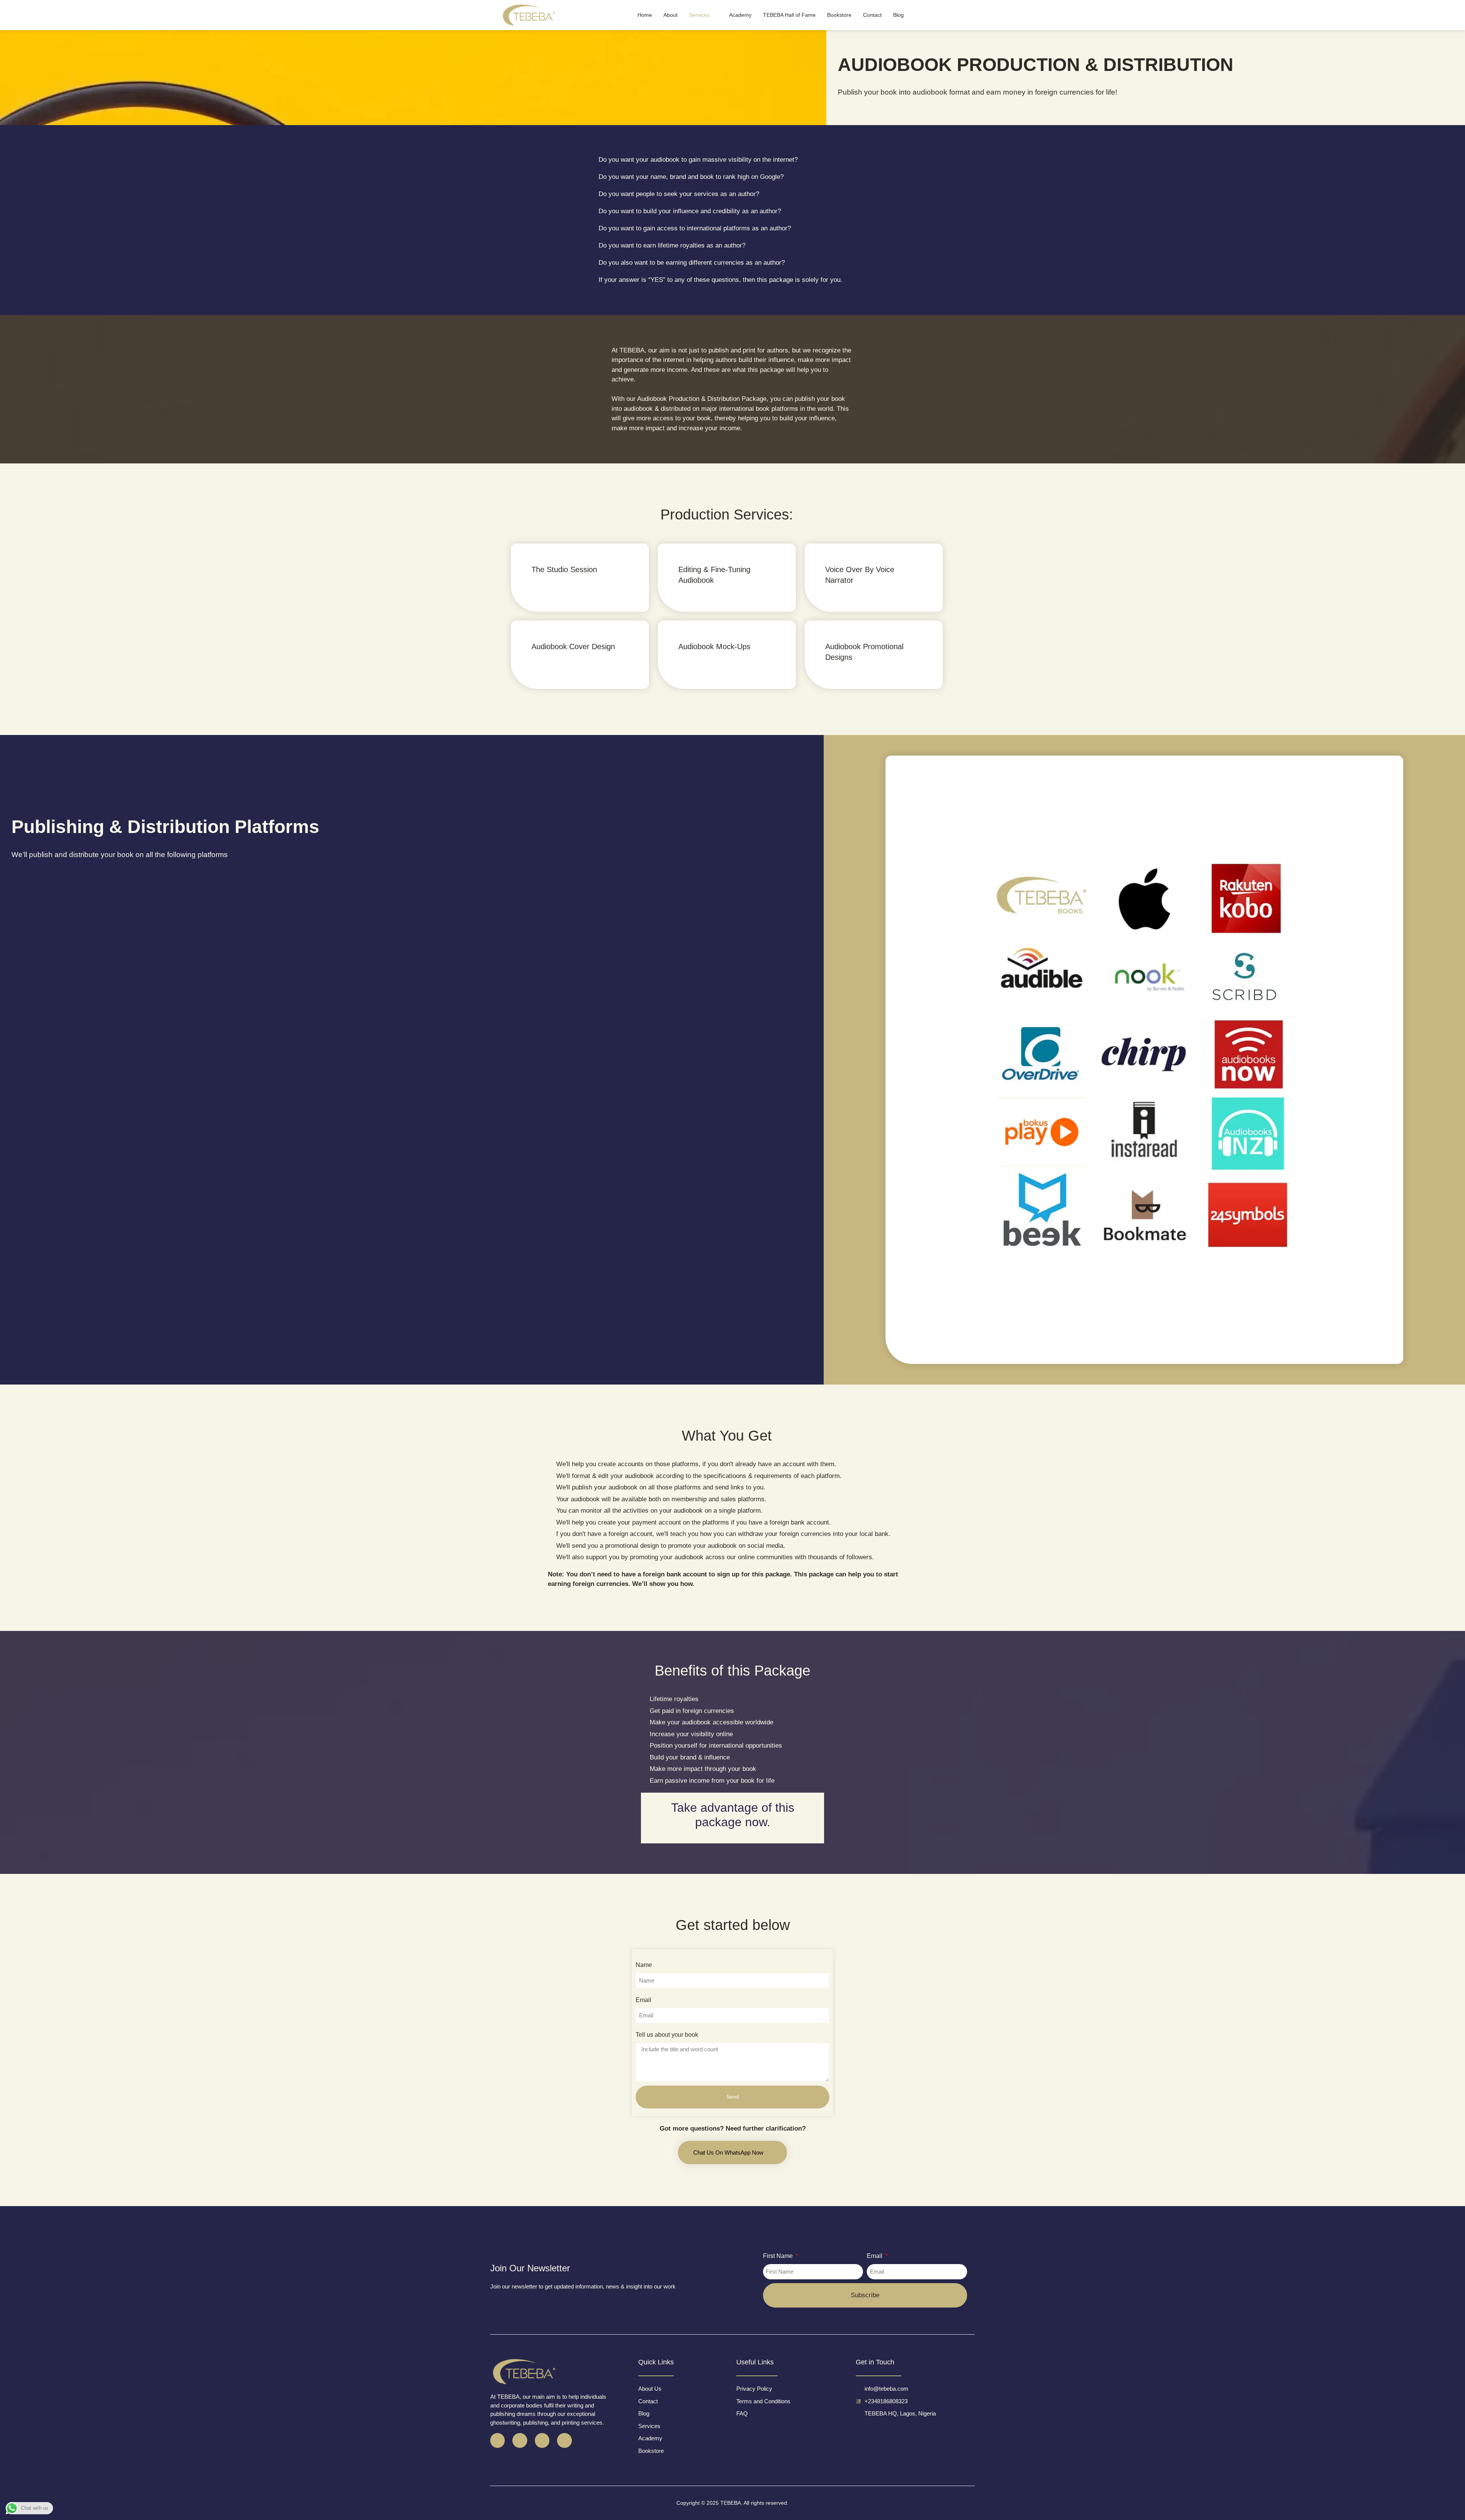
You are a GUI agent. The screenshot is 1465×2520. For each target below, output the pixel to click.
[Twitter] (520, 2440)
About (671, 15)
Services (699, 15)
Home (645, 15)
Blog (898, 15)
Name (644, 1965)
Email (643, 2000)
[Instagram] (542, 2440)
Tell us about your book (667, 2035)
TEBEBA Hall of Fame (789, 15)
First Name (779, 2256)
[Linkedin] (564, 2440)
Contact (872, 15)
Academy (740, 15)
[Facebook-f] (497, 2440)
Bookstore (839, 15)
